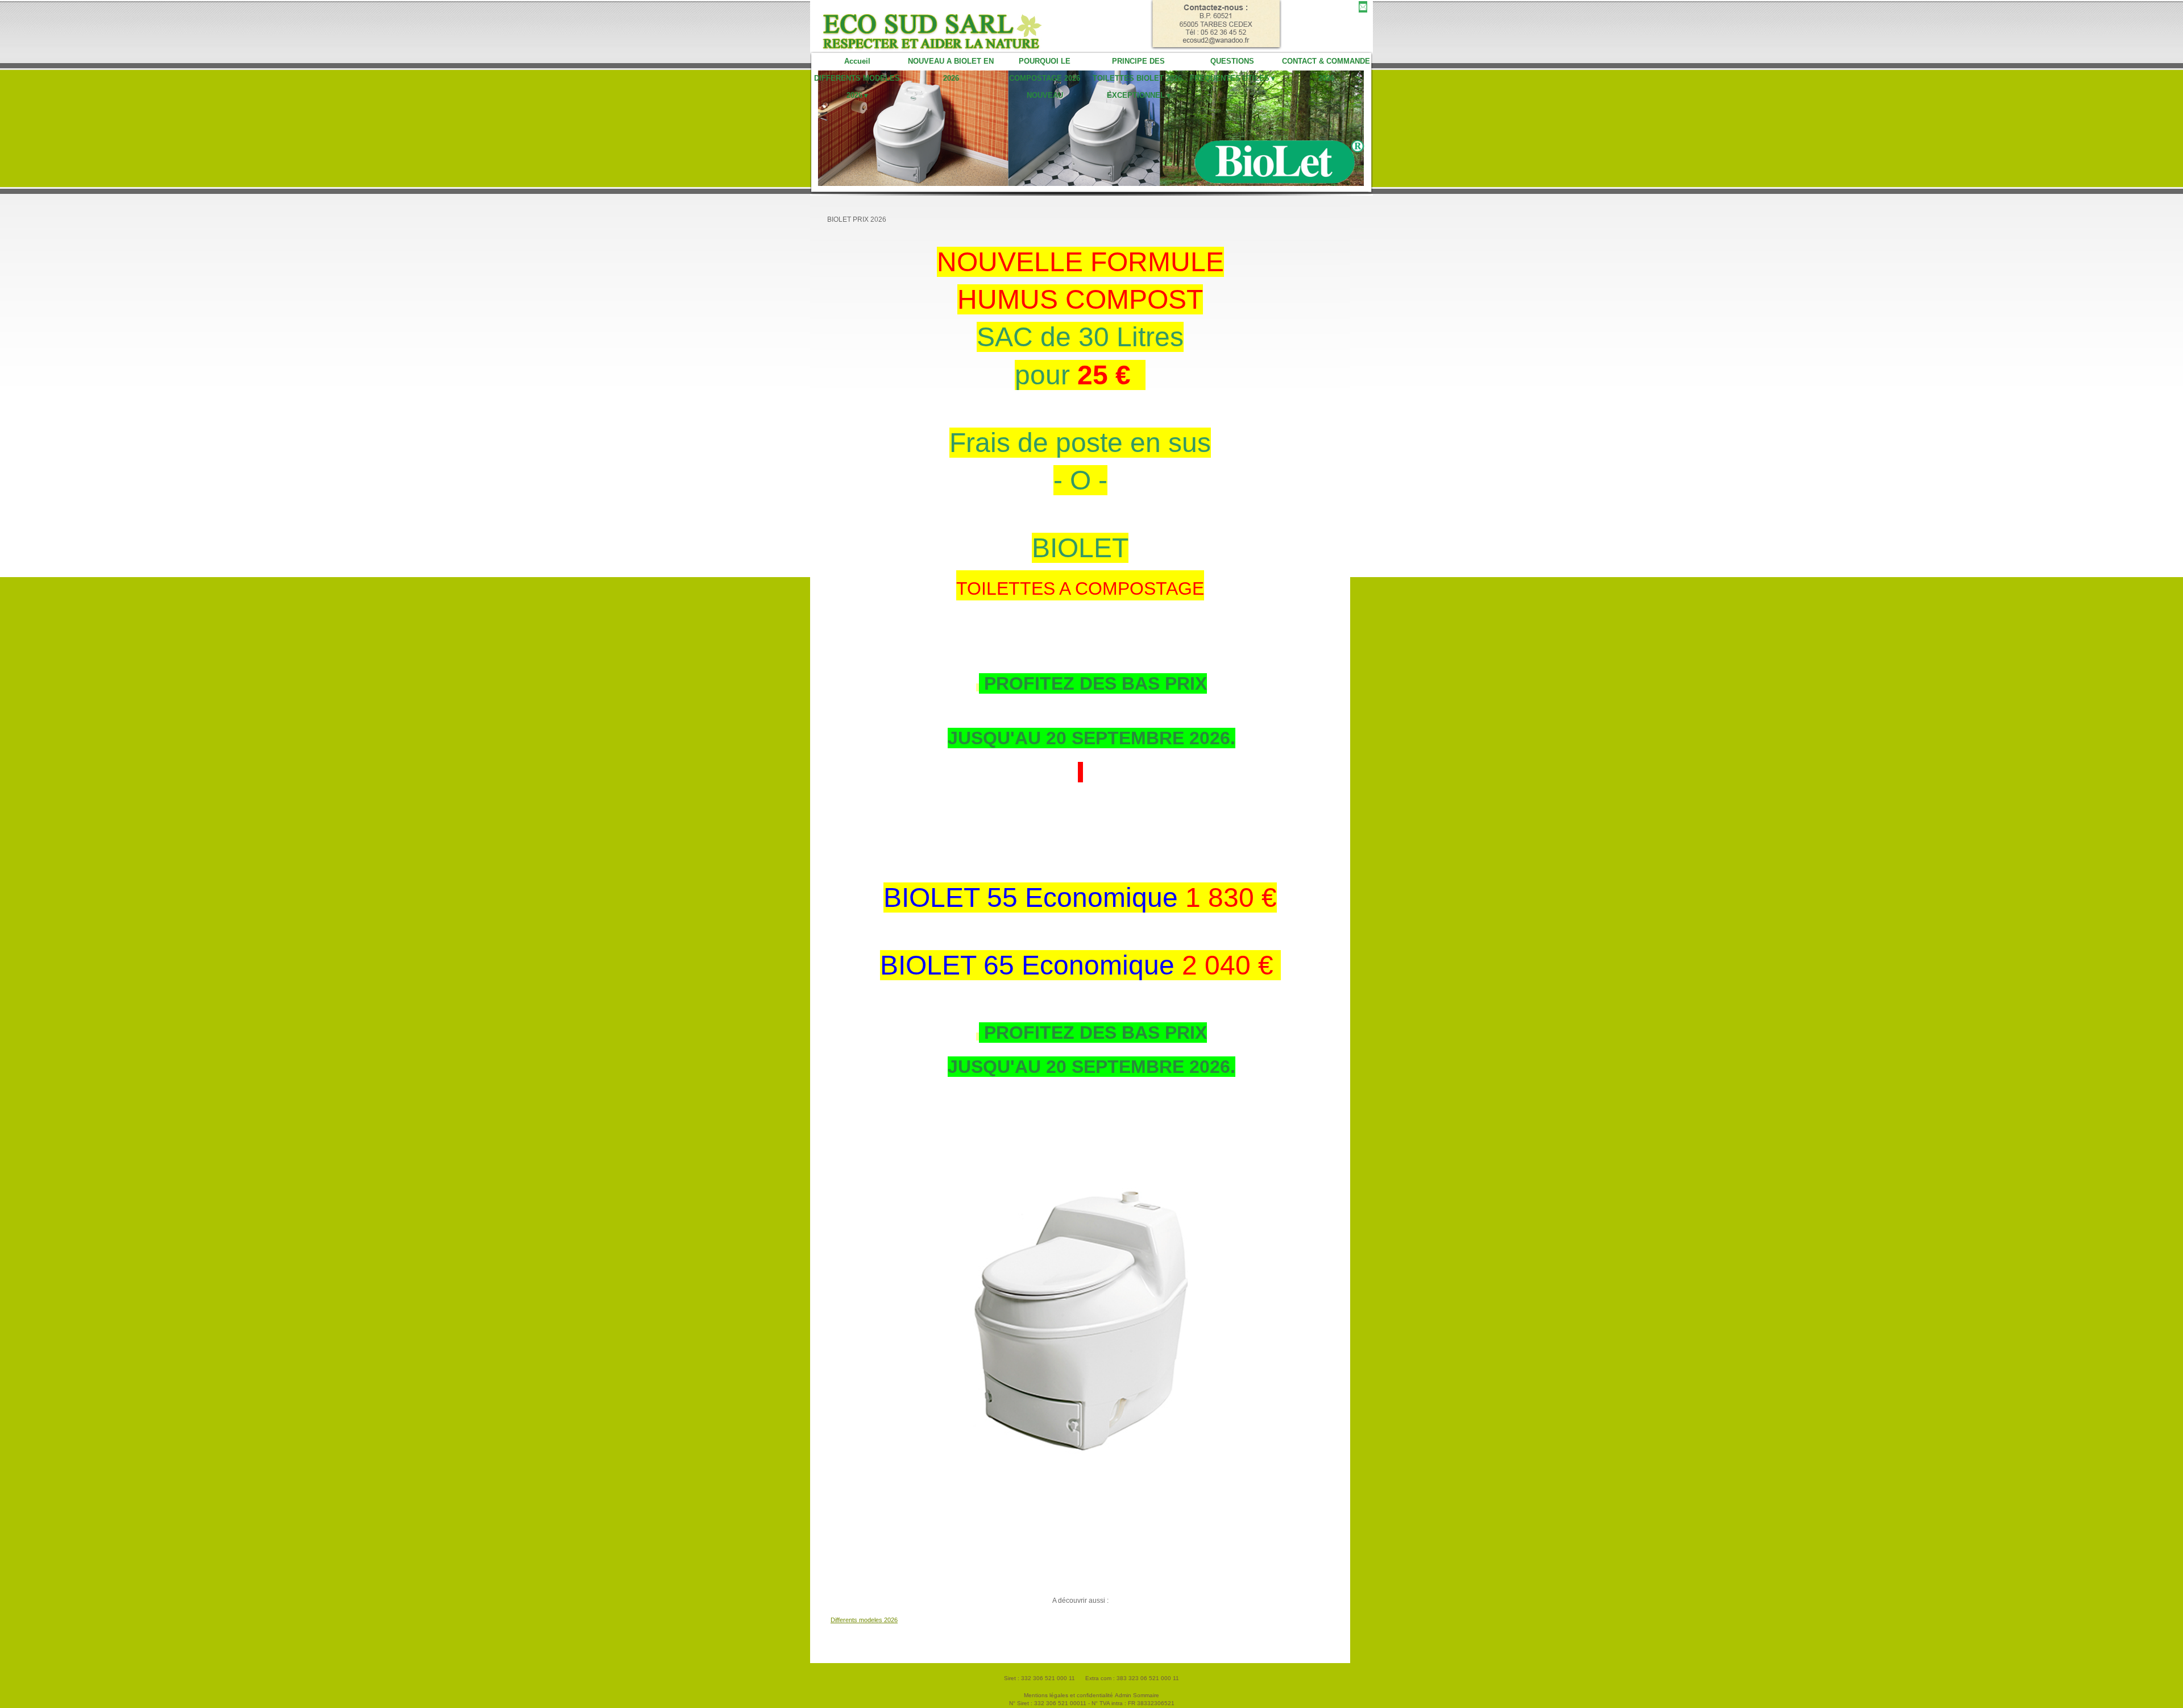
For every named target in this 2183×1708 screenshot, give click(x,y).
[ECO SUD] (942, 26)
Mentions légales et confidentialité (1068, 1695)
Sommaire (1146, 1695)
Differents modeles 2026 (864, 1620)
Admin (1123, 1695)
